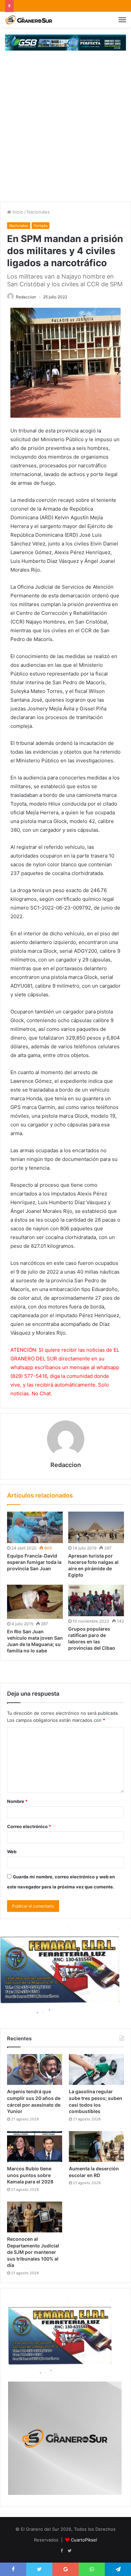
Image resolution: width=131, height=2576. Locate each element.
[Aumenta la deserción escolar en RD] (96, 2147)
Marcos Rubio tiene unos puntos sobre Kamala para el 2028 (30, 2175)
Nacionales (38, 212)
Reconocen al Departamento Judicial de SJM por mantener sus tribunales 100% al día (33, 2252)
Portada (40, 226)
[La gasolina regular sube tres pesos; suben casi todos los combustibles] (96, 2069)
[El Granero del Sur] (29, 20)
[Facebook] (61, 2551)
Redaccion (26, 297)
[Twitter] (70, 2551)
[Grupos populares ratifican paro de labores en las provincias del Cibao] (96, 1600)
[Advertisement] (65, 133)
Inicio (17, 212)
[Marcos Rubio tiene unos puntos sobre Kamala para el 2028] (35, 2147)
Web (12, 1852)
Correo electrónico (29, 1826)
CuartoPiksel (84, 2540)
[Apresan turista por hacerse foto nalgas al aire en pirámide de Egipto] (96, 1527)
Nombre (17, 1801)
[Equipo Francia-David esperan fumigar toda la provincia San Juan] (35, 1527)
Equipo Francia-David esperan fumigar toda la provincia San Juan (34, 1562)
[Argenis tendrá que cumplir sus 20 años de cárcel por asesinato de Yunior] (35, 2069)
